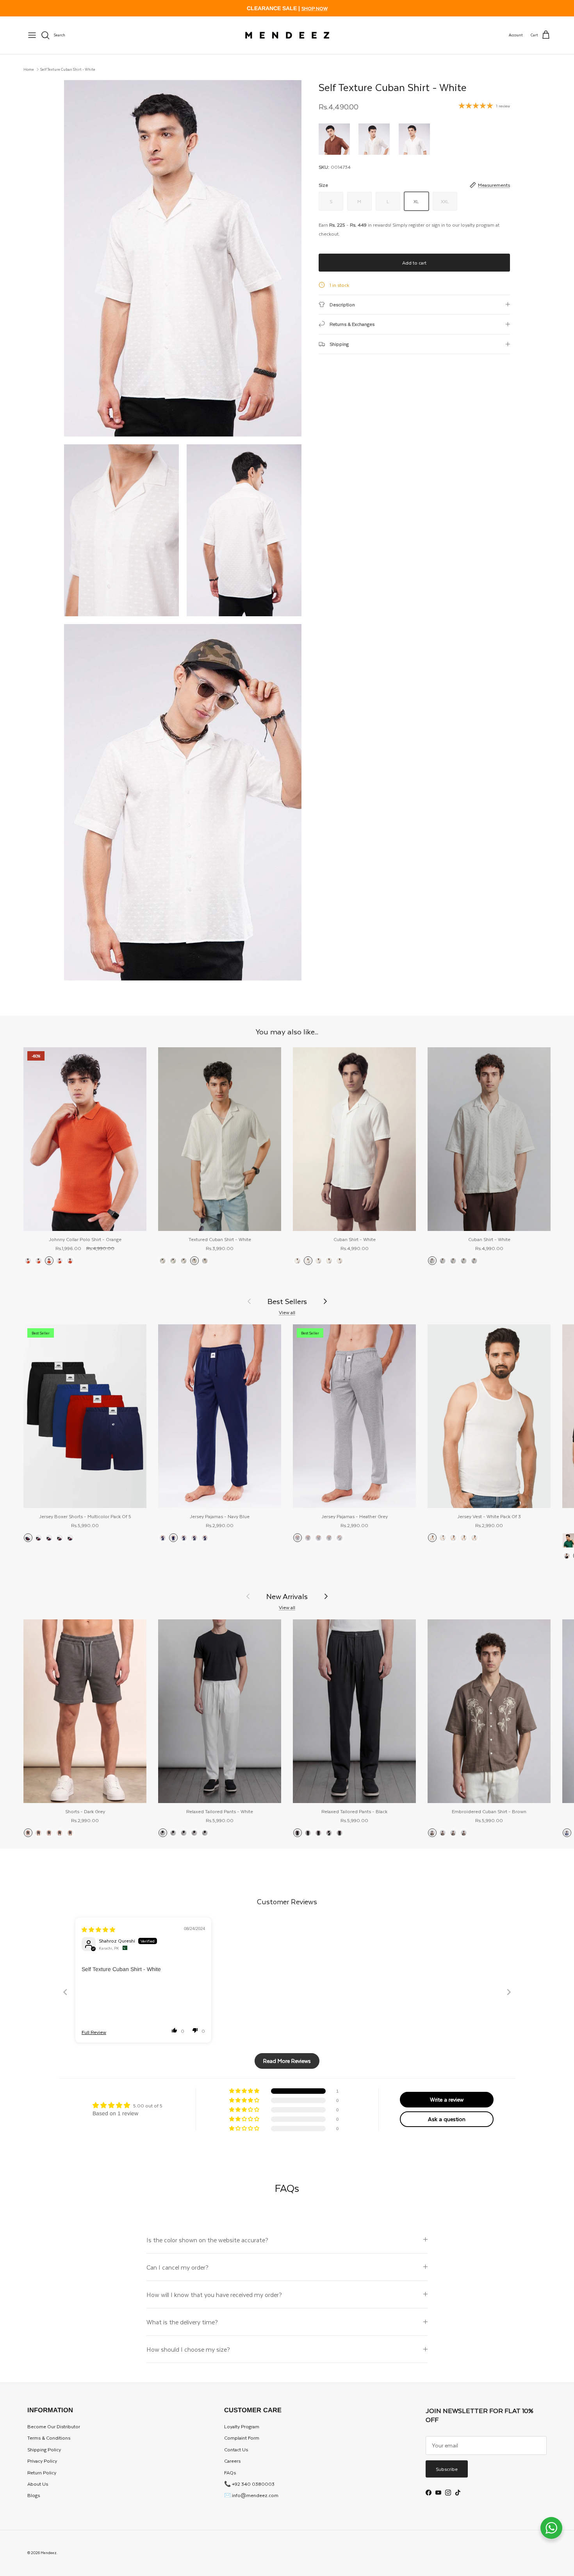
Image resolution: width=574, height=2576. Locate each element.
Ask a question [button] (447, 2119)
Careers (232, 2461)
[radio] (334, 139)
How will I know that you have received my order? (214, 2294)
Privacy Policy (42, 2461)
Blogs (34, 2495)
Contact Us (236, 2449)
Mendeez (49, 2553)
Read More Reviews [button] (287, 2061)
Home (29, 69)
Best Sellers (287, 1301)
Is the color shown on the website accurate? (207, 2240)
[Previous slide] (65, 1992)
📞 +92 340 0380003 (249, 2484)
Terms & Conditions (49, 2438)
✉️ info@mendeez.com (251, 2495)
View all (287, 1312)
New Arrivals (287, 1596)
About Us (38, 2484)
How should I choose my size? (188, 2349)
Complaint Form (242, 2438)
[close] (32, 35)
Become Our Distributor (54, 2426)
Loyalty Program (242, 2426)
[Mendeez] (287, 35)
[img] (98, 1930)
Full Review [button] (94, 2032)
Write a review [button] (447, 2099)
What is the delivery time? (182, 2322)
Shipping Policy (44, 2449)
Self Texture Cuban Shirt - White (68, 69)
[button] (175, 2030)
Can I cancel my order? (177, 2267)
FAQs (230, 2472)
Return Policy (42, 2472)
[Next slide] (509, 1992)
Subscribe (447, 2469)
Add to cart (414, 263)
